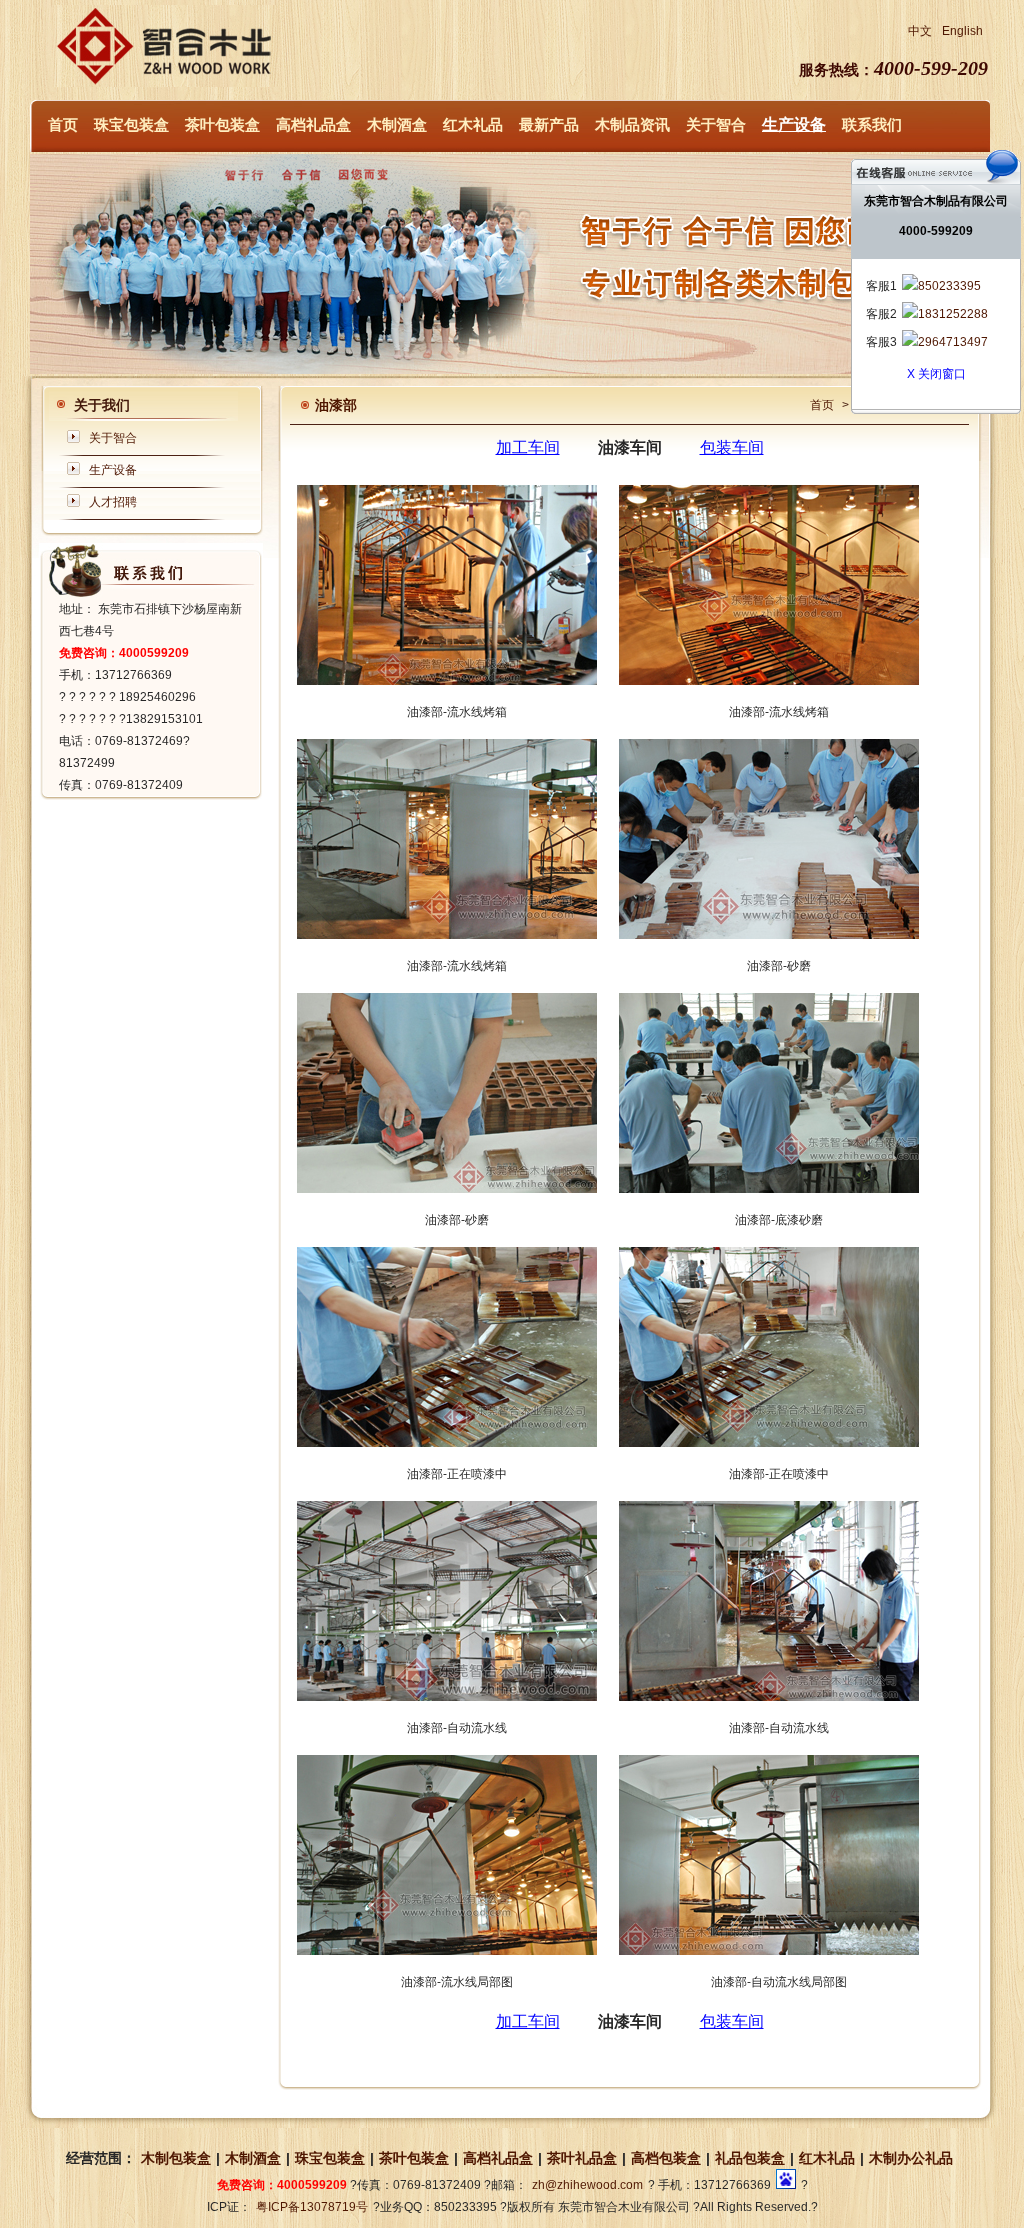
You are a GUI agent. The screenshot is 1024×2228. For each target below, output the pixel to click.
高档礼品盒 (313, 125)
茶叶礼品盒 (582, 2158)
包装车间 (732, 447)
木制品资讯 (632, 125)
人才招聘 (113, 502)
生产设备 (794, 124)
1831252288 (953, 314)
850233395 (949, 286)
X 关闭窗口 (936, 374)
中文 (920, 31)
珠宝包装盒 (131, 125)
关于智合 (716, 125)
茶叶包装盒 (222, 125)
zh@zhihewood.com (587, 2185)
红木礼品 (473, 125)
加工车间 (528, 447)
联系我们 (872, 125)
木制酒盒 (397, 125)
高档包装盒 (666, 2158)
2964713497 (953, 342)
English (962, 31)
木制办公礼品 (911, 2158)
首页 (63, 125)
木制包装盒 (176, 2158)
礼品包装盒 (750, 2158)
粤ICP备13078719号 (312, 2207)
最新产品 (549, 125)
